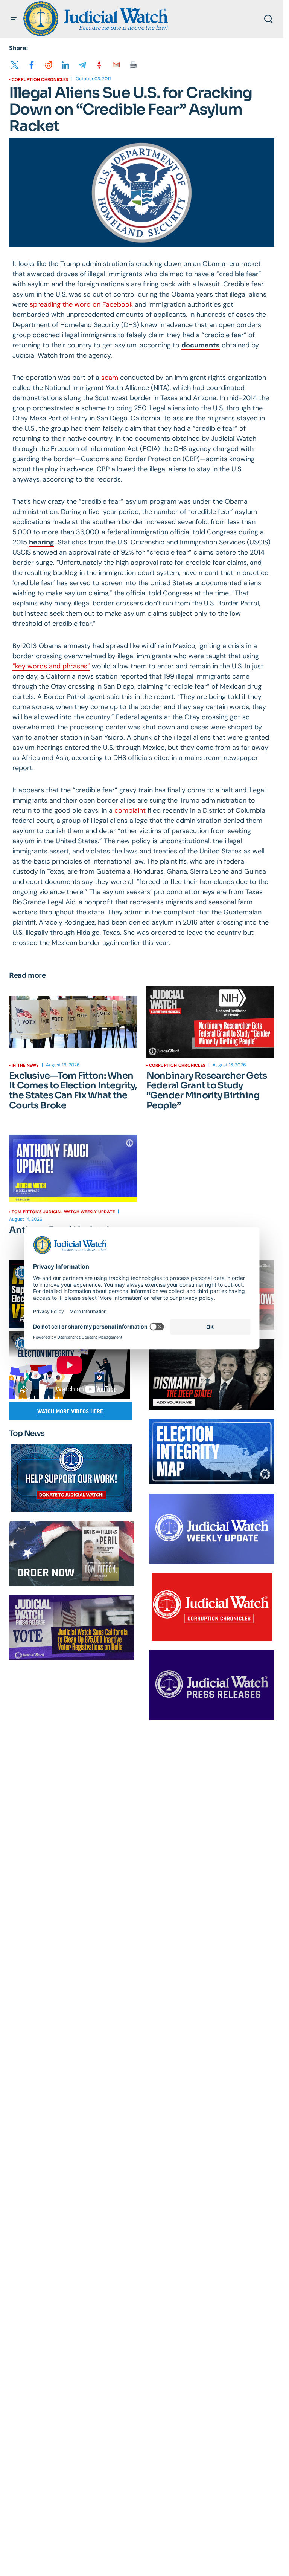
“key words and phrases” (51, 666)
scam (110, 378)
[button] (14, 19)
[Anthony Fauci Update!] (73, 1168)
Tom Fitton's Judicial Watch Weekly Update (63, 1212)
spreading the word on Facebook (81, 304)
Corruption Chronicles (40, 79)
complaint (130, 810)
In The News (25, 1065)
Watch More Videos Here (70, 1411)
